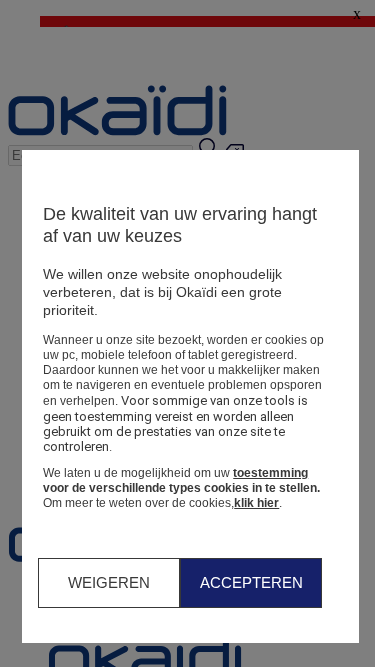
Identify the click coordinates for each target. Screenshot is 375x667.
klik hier (256, 503)
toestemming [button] (270, 473)
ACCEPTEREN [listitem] (251, 582)
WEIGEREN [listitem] (109, 582)
